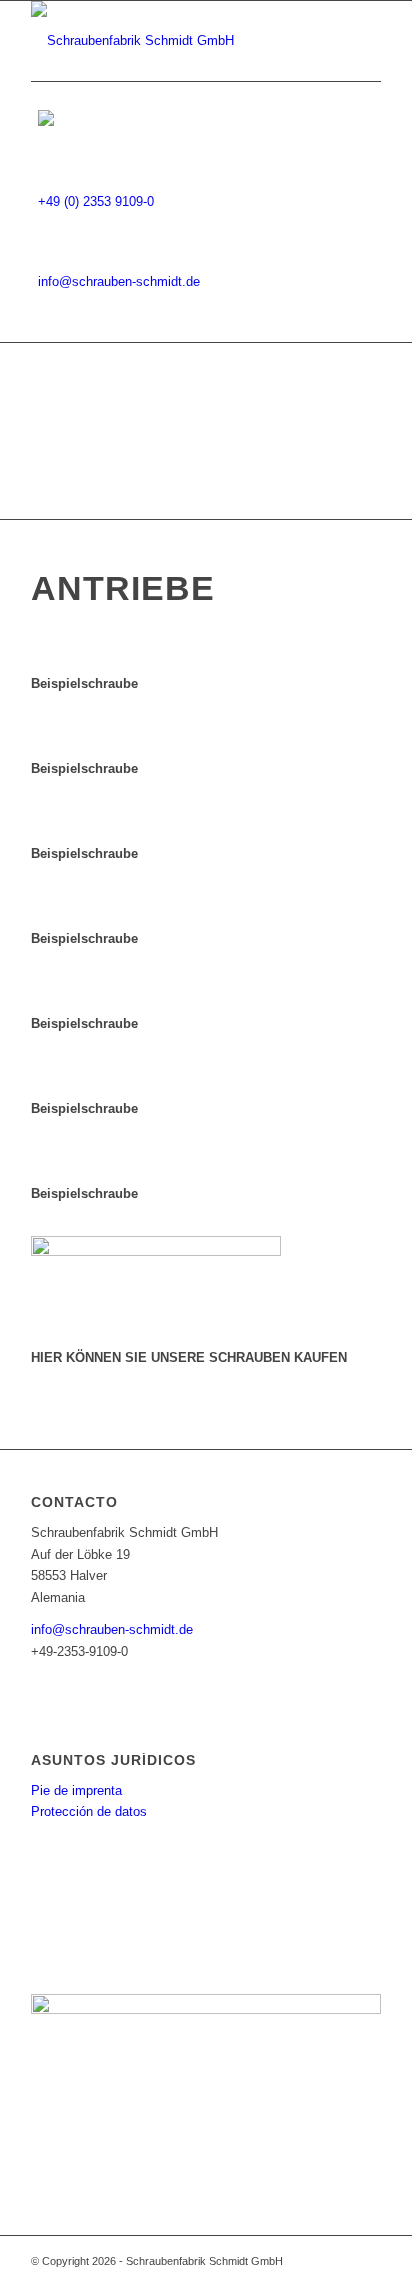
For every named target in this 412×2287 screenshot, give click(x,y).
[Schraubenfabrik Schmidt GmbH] (171, 41)
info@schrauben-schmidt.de (119, 281)
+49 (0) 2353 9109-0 (96, 201)
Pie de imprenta (76, 1790)
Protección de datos (89, 1811)
